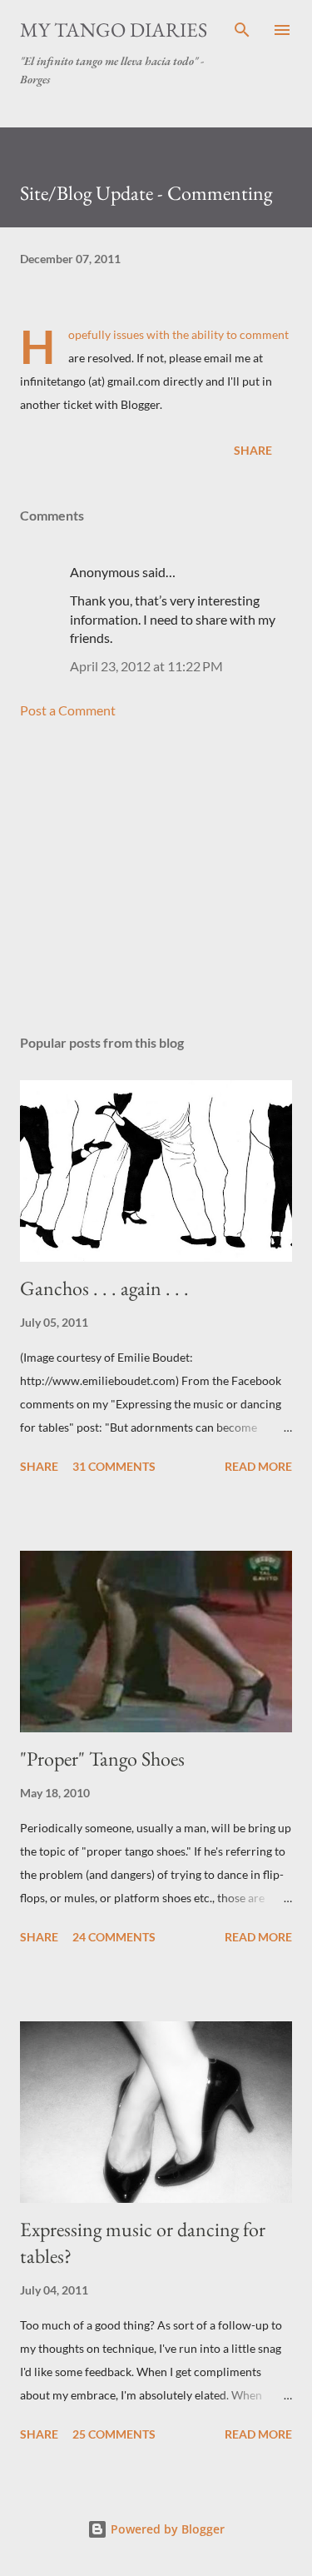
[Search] (242, 30)
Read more (258, 1466)
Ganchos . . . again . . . (104, 1288)
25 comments (114, 2434)
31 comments (114, 1466)
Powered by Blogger (166, 2529)
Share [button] (253, 450)
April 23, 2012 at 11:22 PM (146, 666)
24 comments (114, 1937)
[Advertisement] (156, 877)
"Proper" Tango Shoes (102, 1759)
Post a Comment (68, 710)
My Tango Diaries (114, 30)
